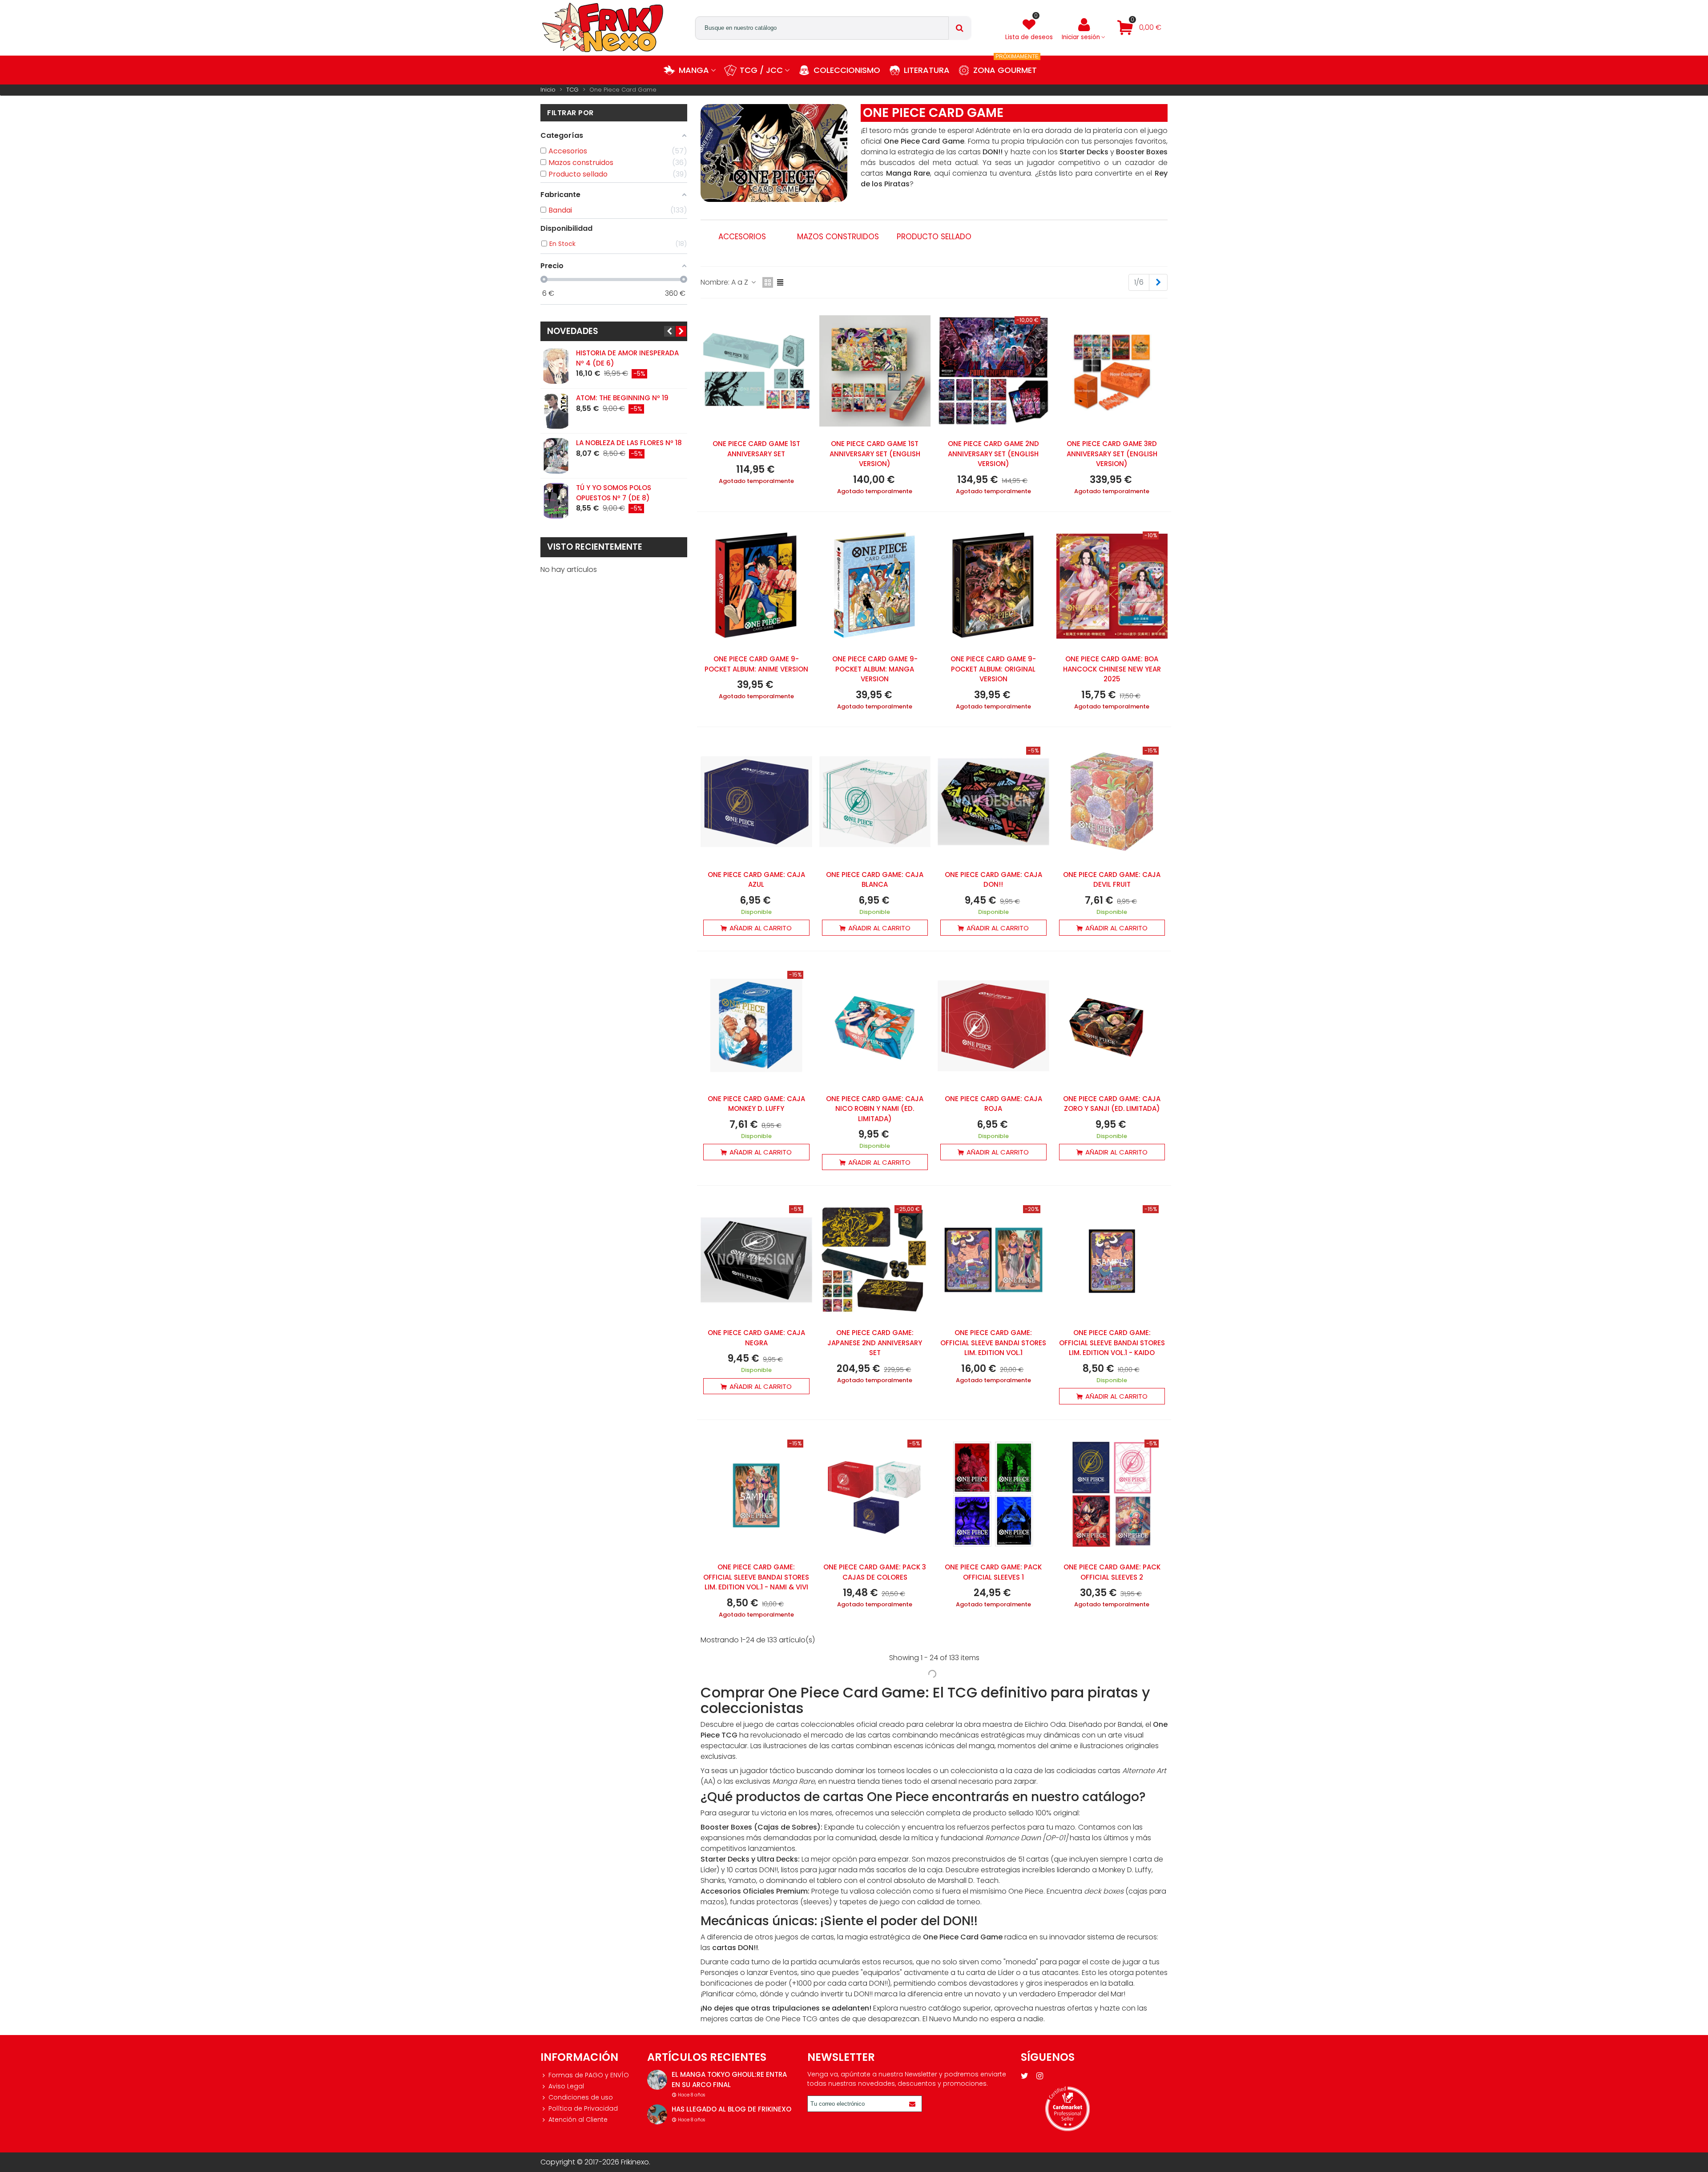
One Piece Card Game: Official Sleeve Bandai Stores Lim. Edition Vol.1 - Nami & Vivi (756, 1577)
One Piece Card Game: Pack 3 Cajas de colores (875, 1572)
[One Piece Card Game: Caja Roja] (993, 1026)
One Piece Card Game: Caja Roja (993, 1104)
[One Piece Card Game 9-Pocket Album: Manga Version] (875, 586)
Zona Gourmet (1006, 66)
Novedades (573, 331)
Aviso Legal (566, 2086)
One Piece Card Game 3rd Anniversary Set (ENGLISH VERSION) (1112, 454)
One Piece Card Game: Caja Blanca (875, 880)
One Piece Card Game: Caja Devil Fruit (1112, 880)
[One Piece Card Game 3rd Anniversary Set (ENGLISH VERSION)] (1112, 371)
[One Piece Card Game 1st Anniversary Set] (756, 371)
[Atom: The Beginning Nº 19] (556, 411)
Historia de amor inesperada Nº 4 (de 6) (627, 358)
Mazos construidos (838, 237)
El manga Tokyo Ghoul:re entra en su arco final (729, 2079)
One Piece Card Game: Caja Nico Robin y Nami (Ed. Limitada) (875, 1109)
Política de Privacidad (583, 2108)
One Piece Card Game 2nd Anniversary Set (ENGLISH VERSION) (993, 454)
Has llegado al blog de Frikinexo (731, 2109)
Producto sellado (934, 237)
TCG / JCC (761, 70)
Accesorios (742, 237)
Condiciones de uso (581, 2097)
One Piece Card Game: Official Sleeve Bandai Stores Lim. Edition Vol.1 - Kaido (1112, 1343)
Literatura (927, 70)
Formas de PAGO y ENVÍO (589, 2075)
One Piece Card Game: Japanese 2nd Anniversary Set (875, 1343)
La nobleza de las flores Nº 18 (629, 443)
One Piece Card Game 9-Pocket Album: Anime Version (756, 664)
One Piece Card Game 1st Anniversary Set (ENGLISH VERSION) (875, 454)
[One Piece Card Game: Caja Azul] (756, 801)
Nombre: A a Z (725, 282)
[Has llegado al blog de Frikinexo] (657, 2114)
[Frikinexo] (603, 28)
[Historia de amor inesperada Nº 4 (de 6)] (556, 366)
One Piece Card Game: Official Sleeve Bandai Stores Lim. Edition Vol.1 (993, 1343)
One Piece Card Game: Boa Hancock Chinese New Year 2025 (1112, 669)
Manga (694, 70)
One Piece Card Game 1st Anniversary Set (756, 449)
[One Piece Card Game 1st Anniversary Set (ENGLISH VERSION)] (875, 371)
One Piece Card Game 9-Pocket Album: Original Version (993, 669)
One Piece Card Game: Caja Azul (756, 880)
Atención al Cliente (578, 2120)
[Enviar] (914, 2104)
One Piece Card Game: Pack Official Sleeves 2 (1112, 1572)
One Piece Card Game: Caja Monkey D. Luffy (756, 1104)
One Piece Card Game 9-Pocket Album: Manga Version (875, 669)
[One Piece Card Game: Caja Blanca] (875, 801)
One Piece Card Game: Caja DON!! (993, 880)
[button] (669, 331)
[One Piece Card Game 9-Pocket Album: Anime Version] (756, 586)
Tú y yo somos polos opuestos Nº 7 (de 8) (614, 493)
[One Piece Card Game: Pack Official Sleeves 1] (993, 1494)
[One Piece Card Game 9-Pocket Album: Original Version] (993, 586)
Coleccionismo (847, 70)
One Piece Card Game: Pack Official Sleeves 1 (993, 1572)
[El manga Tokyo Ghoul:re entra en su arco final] (657, 2080)
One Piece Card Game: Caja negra (756, 1338)
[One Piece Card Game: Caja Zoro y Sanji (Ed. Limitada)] (1112, 1026)
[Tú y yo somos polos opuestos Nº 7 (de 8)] (556, 501)
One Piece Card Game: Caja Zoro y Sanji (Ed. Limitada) (1112, 1104)
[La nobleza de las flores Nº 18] (556, 456)
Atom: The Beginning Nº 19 (622, 398)
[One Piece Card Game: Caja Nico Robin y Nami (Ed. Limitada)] (875, 1026)
